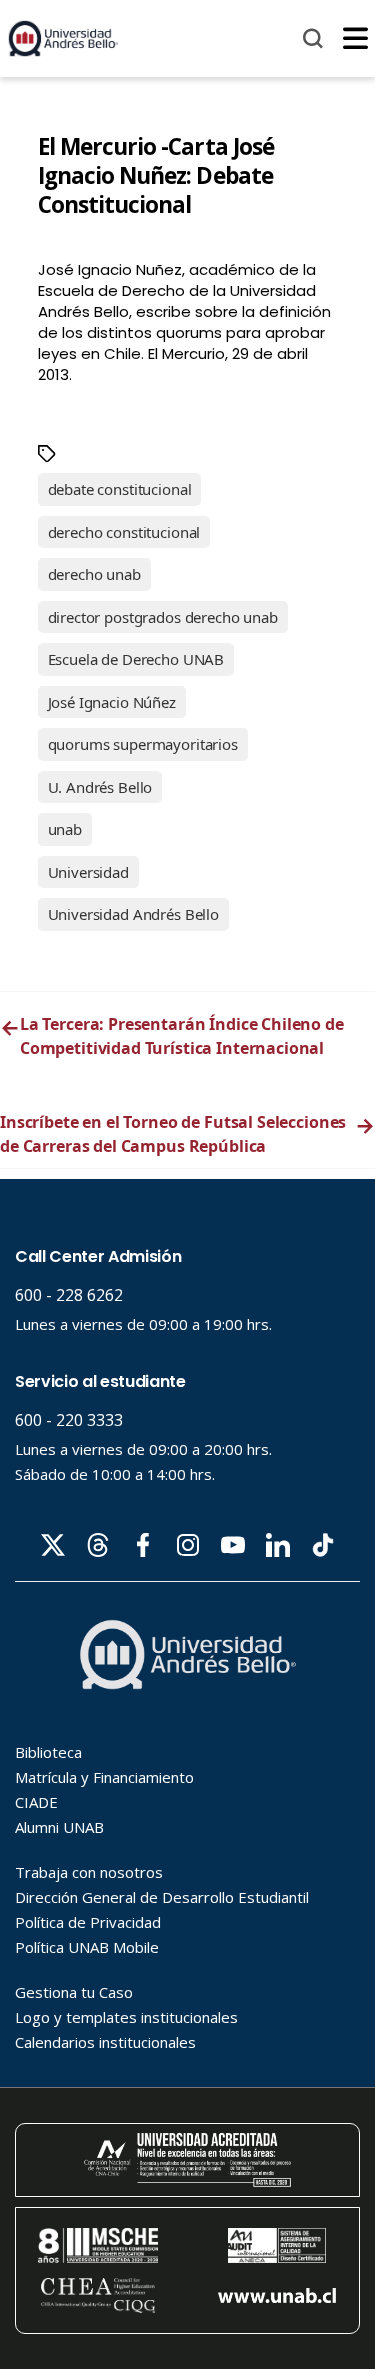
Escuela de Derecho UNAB (136, 659)
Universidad (88, 872)
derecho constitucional (124, 532)
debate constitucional (120, 489)
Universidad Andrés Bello (133, 914)
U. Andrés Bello (100, 787)
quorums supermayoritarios (143, 744)
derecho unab (94, 574)
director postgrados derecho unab (163, 617)
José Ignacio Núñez (112, 702)
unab (65, 829)
